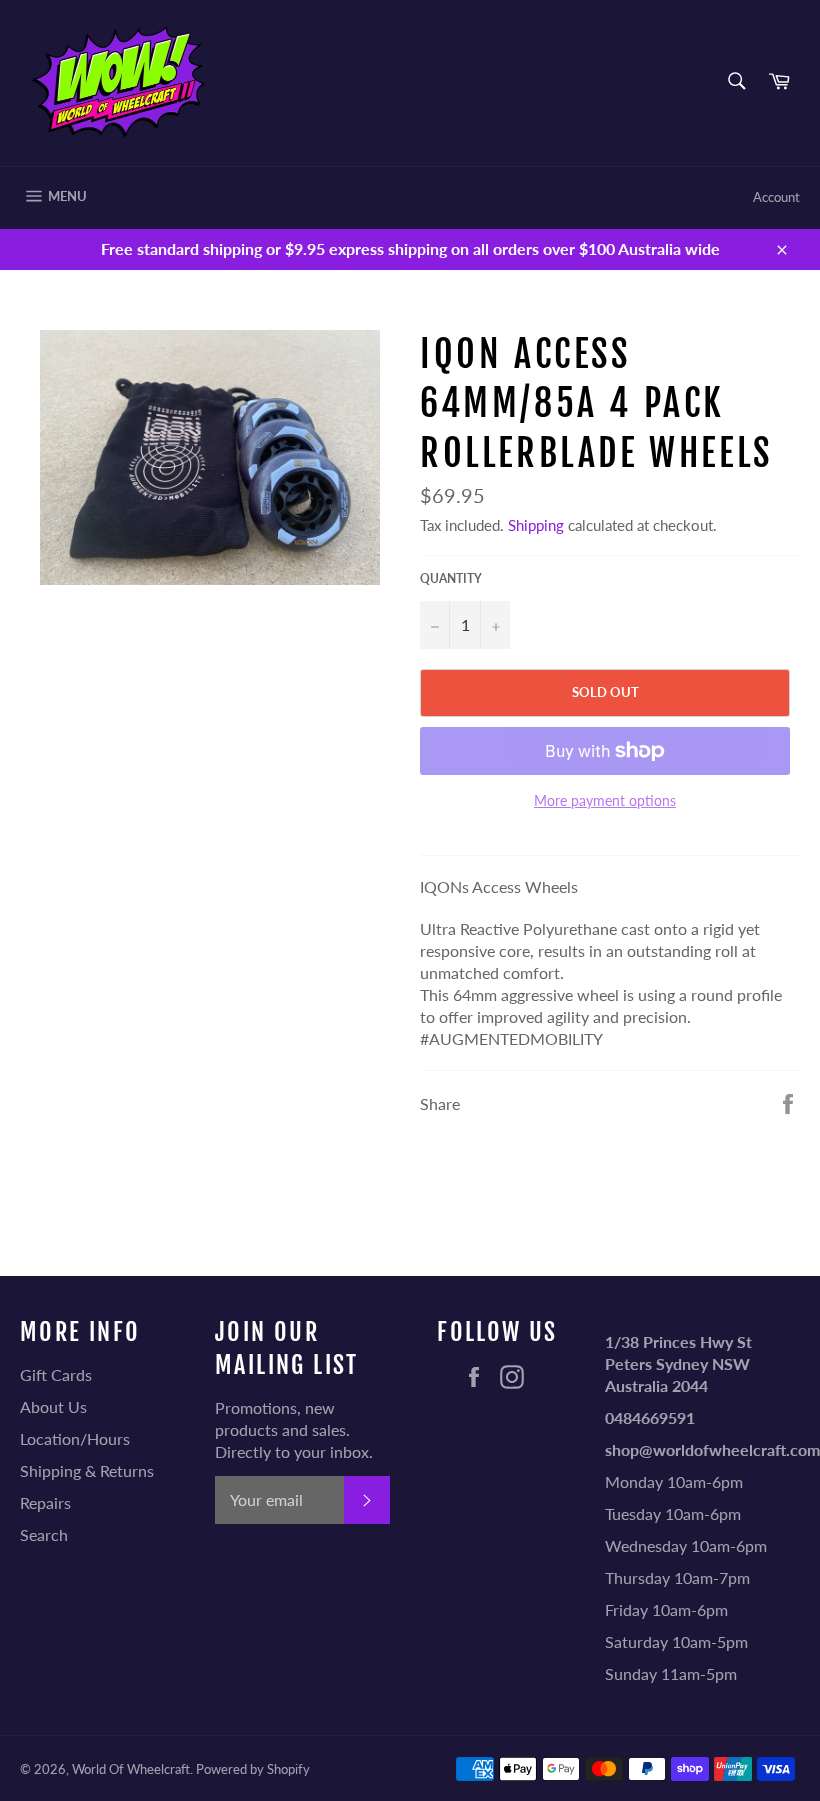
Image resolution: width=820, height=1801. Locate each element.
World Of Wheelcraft (131, 1769)
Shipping (536, 525)
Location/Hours (75, 1438)
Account (776, 197)
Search (44, 1534)
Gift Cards (56, 1374)
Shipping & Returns (87, 1470)
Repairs (45, 1502)
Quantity (451, 578)
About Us (53, 1406)
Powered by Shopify (253, 1769)
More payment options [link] (605, 800)
